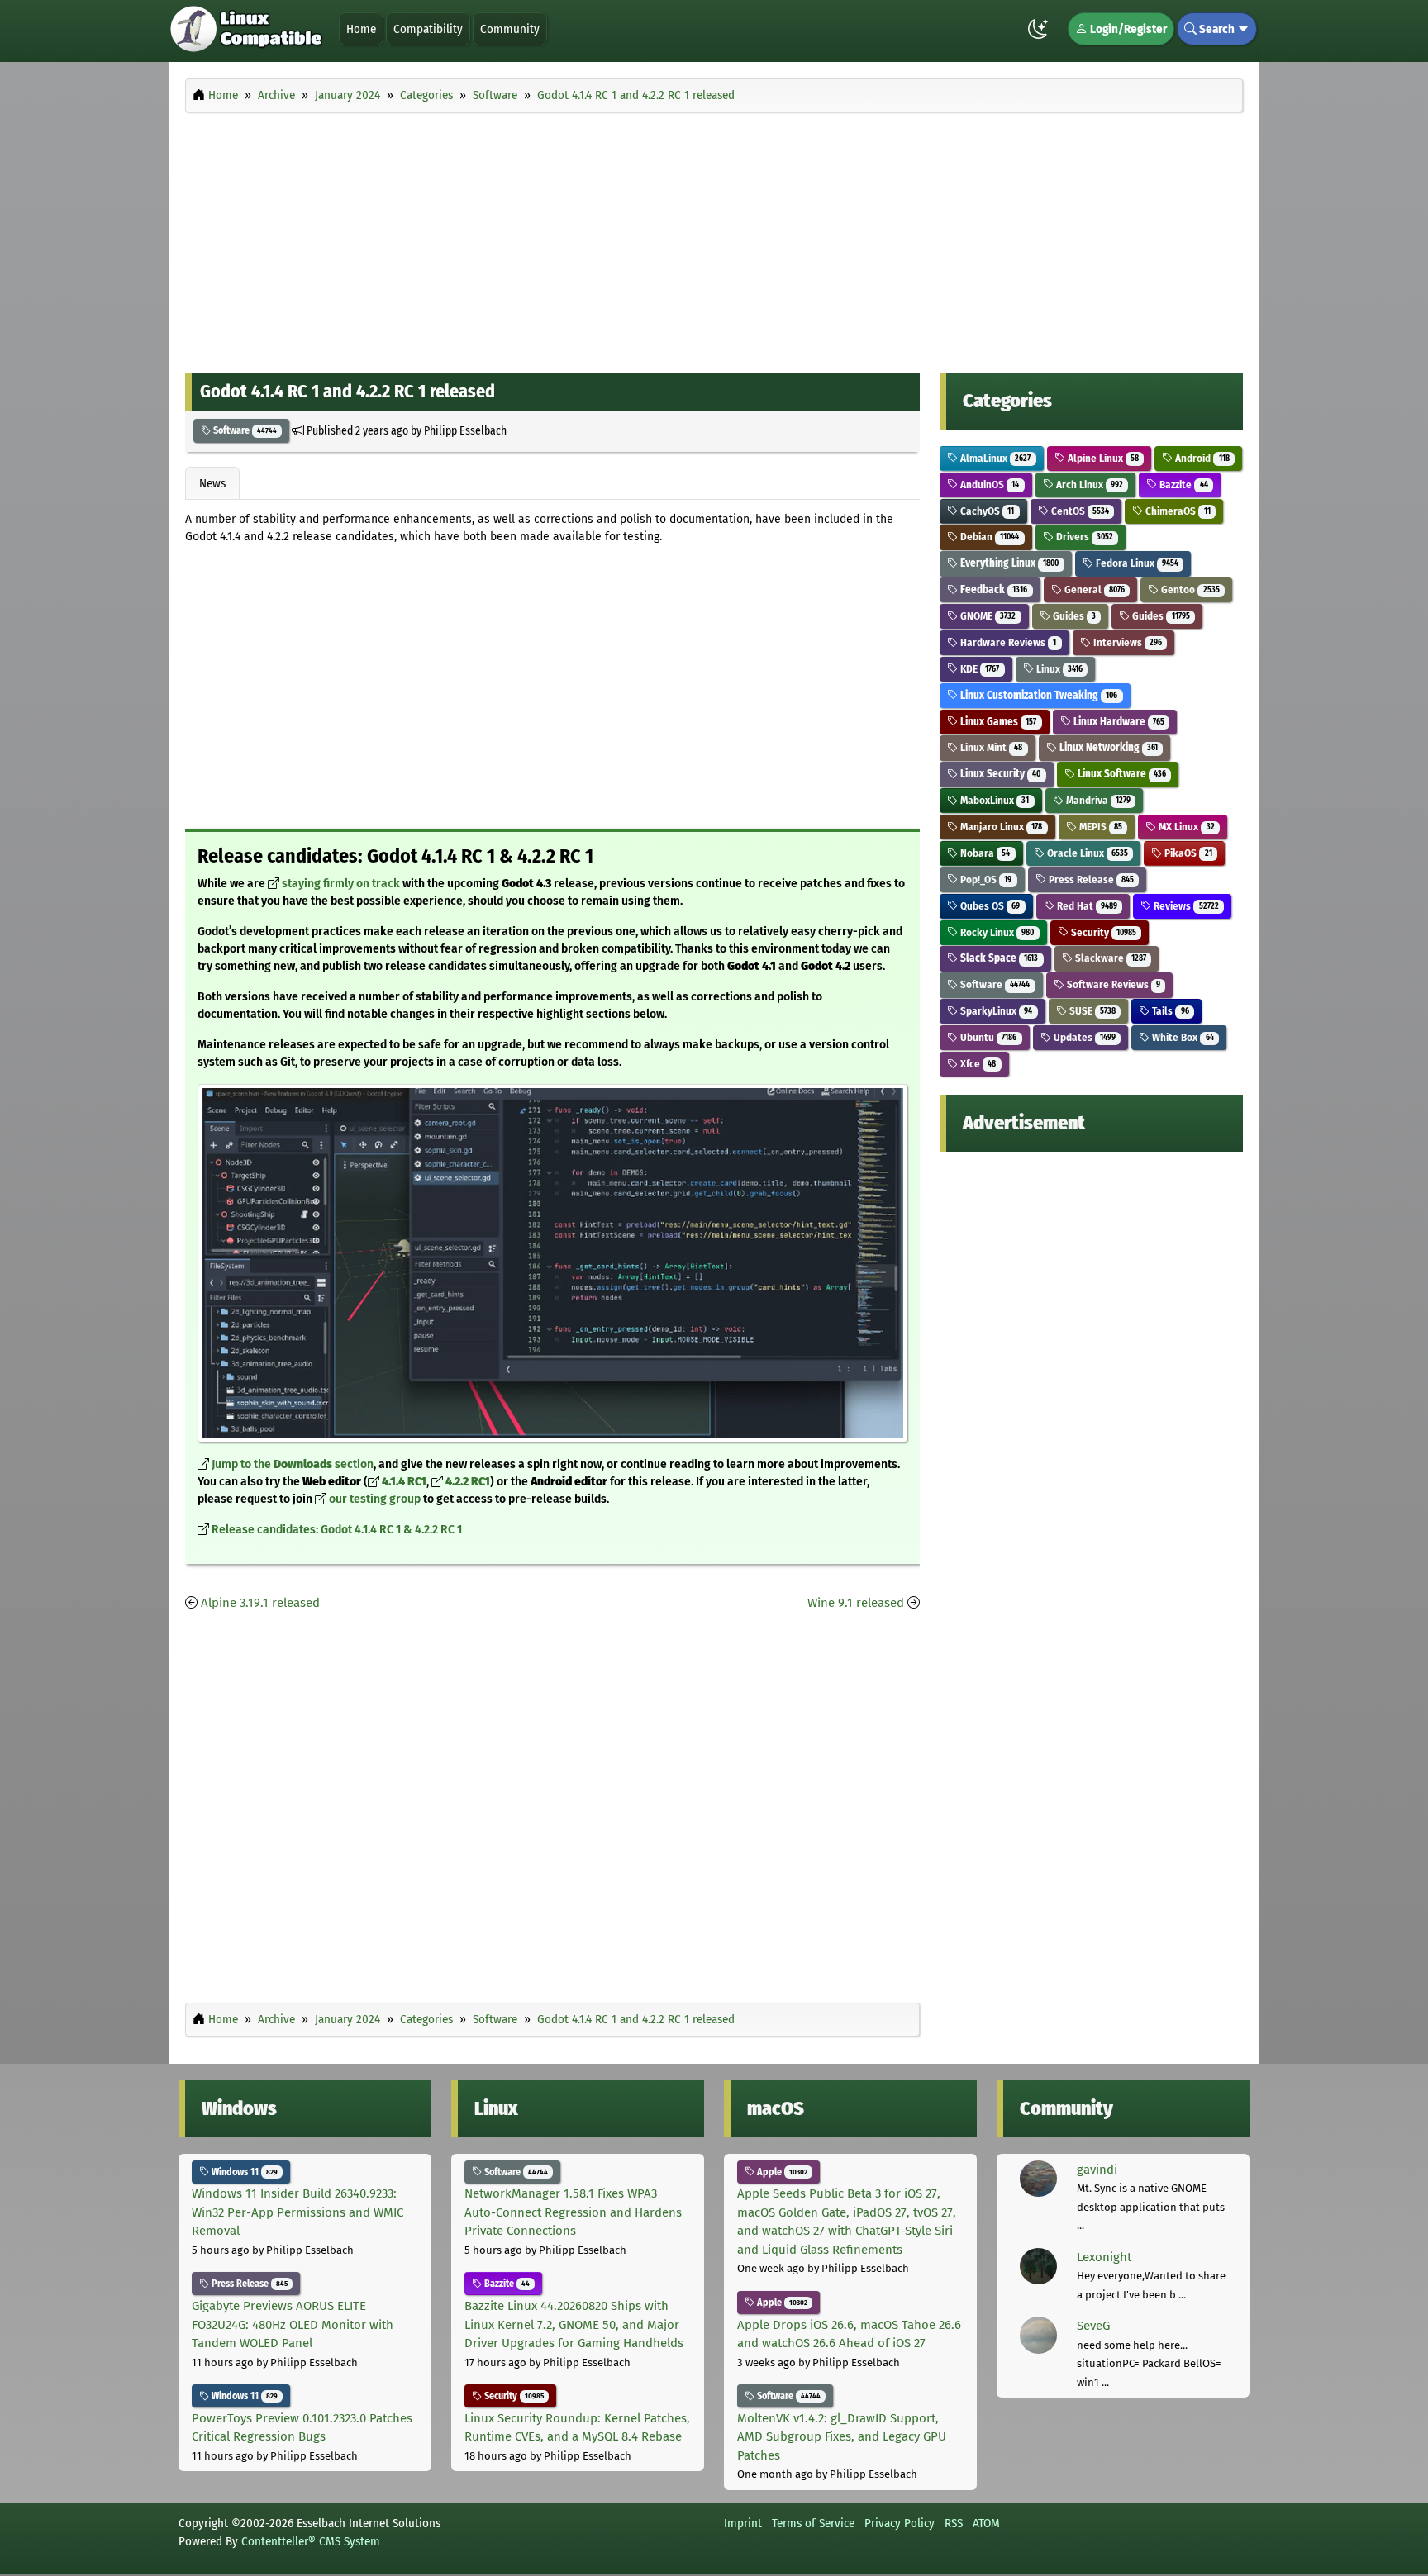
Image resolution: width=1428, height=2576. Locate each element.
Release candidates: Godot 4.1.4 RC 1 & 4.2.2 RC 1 (337, 1530)
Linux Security (999, 774)
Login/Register (1127, 29)
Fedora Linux (1136, 563)
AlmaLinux (994, 458)
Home (361, 29)
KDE (978, 669)
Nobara (984, 853)
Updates (1083, 1037)
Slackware (1109, 958)
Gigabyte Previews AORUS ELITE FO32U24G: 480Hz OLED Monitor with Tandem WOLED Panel (293, 2324)
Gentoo (1189, 589)
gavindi (1097, 2170)
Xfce (977, 1064)
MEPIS (1100, 827)
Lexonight (1104, 2257)
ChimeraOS (1176, 511)
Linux (1058, 669)
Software (244, 430)
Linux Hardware (1118, 722)
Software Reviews (1112, 984)
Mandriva (1097, 800)
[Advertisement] (714, 238)
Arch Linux (1088, 485)
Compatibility (428, 29)
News (212, 483)
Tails (1169, 1011)
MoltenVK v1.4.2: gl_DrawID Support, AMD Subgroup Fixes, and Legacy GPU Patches (842, 2437)
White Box (1181, 1037)
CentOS (1079, 511)
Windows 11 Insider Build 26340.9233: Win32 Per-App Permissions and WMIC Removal (297, 2212)
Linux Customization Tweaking (1038, 695)
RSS (954, 2523)
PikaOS (1187, 853)
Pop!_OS (985, 879)
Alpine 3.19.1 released (260, 1603)
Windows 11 (243, 2172)
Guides (1073, 616)
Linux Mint (990, 747)
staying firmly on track (341, 884)
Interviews (1126, 642)
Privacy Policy (900, 2523)
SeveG (1093, 2326)
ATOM (986, 2523)
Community (510, 29)
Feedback (992, 589)
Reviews (1185, 906)
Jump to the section (293, 1464)
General (1093, 589)
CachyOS (986, 511)
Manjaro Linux (1000, 827)
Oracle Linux (1086, 853)
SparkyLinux (995, 1011)
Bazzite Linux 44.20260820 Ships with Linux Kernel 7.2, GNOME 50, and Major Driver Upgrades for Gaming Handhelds (574, 2324)
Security (1102, 932)
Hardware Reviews (1007, 642)
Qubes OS (989, 906)
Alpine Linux (1102, 458)
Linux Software (1121, 774)
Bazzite (1182, 485)
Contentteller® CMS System (311, 2541)
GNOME (987, 616)
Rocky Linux (996, 932)
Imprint (743, 2523)
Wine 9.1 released (856, 1603)
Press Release (1090, 879)
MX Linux (1185, 827)
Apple (781, 2172)
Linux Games (997, 722)
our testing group (375, 1499)
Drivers (1083, 537)
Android (1201, 458)
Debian (988, 537)
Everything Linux (1008, 563)
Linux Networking (1107, 747)
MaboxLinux (993, 800)
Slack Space (998, 958)
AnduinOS (988, 485)
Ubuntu (987, 1037)
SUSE (1091, 1011)
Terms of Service (813, 2523)
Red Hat (1086, 906)
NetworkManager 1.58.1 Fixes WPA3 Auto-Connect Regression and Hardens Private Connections (573, 2212)
